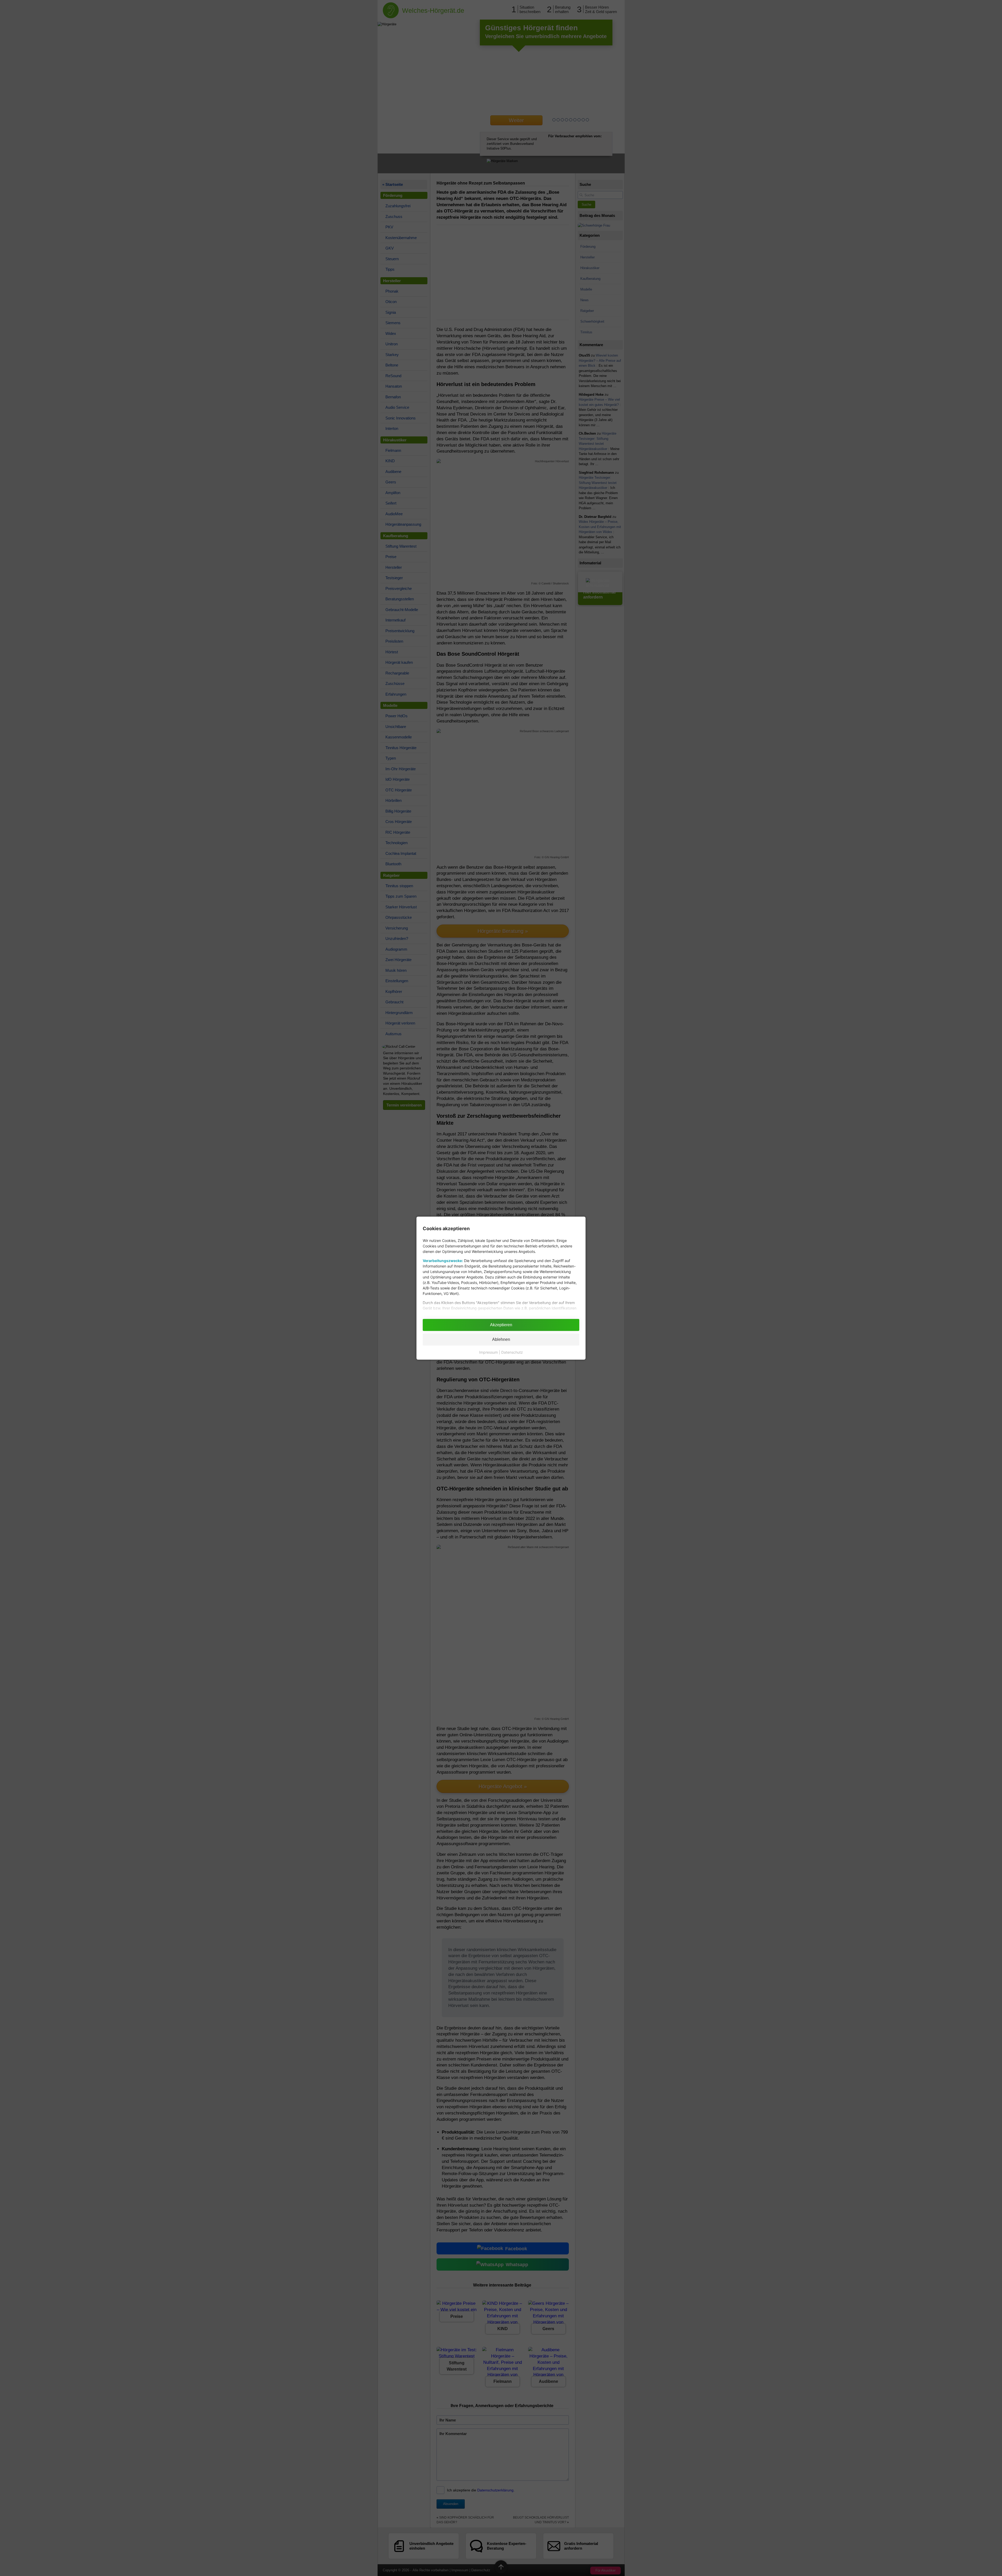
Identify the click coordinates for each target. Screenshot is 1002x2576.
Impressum (488, 1352)
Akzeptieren (501, 1325)
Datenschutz (512, 1352)
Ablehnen (501, 1339)
